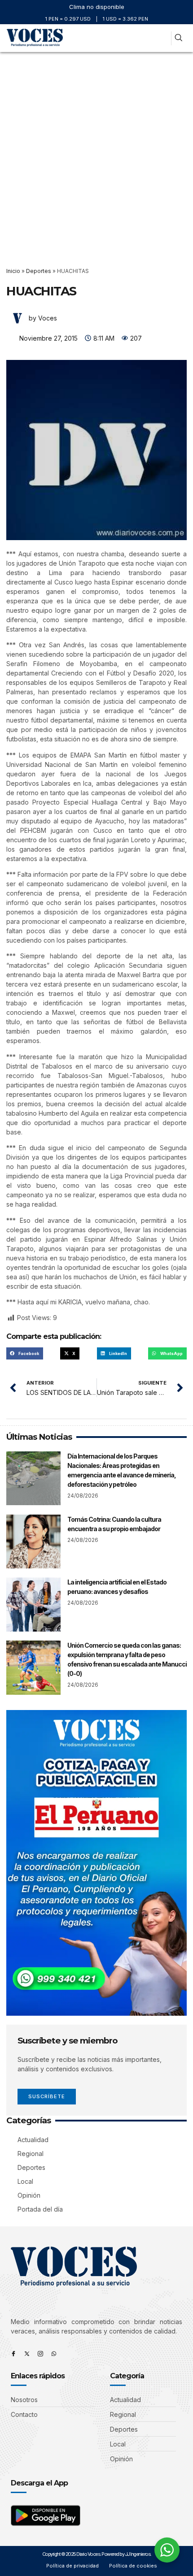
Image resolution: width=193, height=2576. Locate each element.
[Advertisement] (96, 153)
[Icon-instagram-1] (40, 2354)
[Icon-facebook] (13, 2354)
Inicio (13, 271)
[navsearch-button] (178, 38)
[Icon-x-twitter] (27, 2354)
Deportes (39, 271)
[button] (160, 38)
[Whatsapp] (54, 2354)
